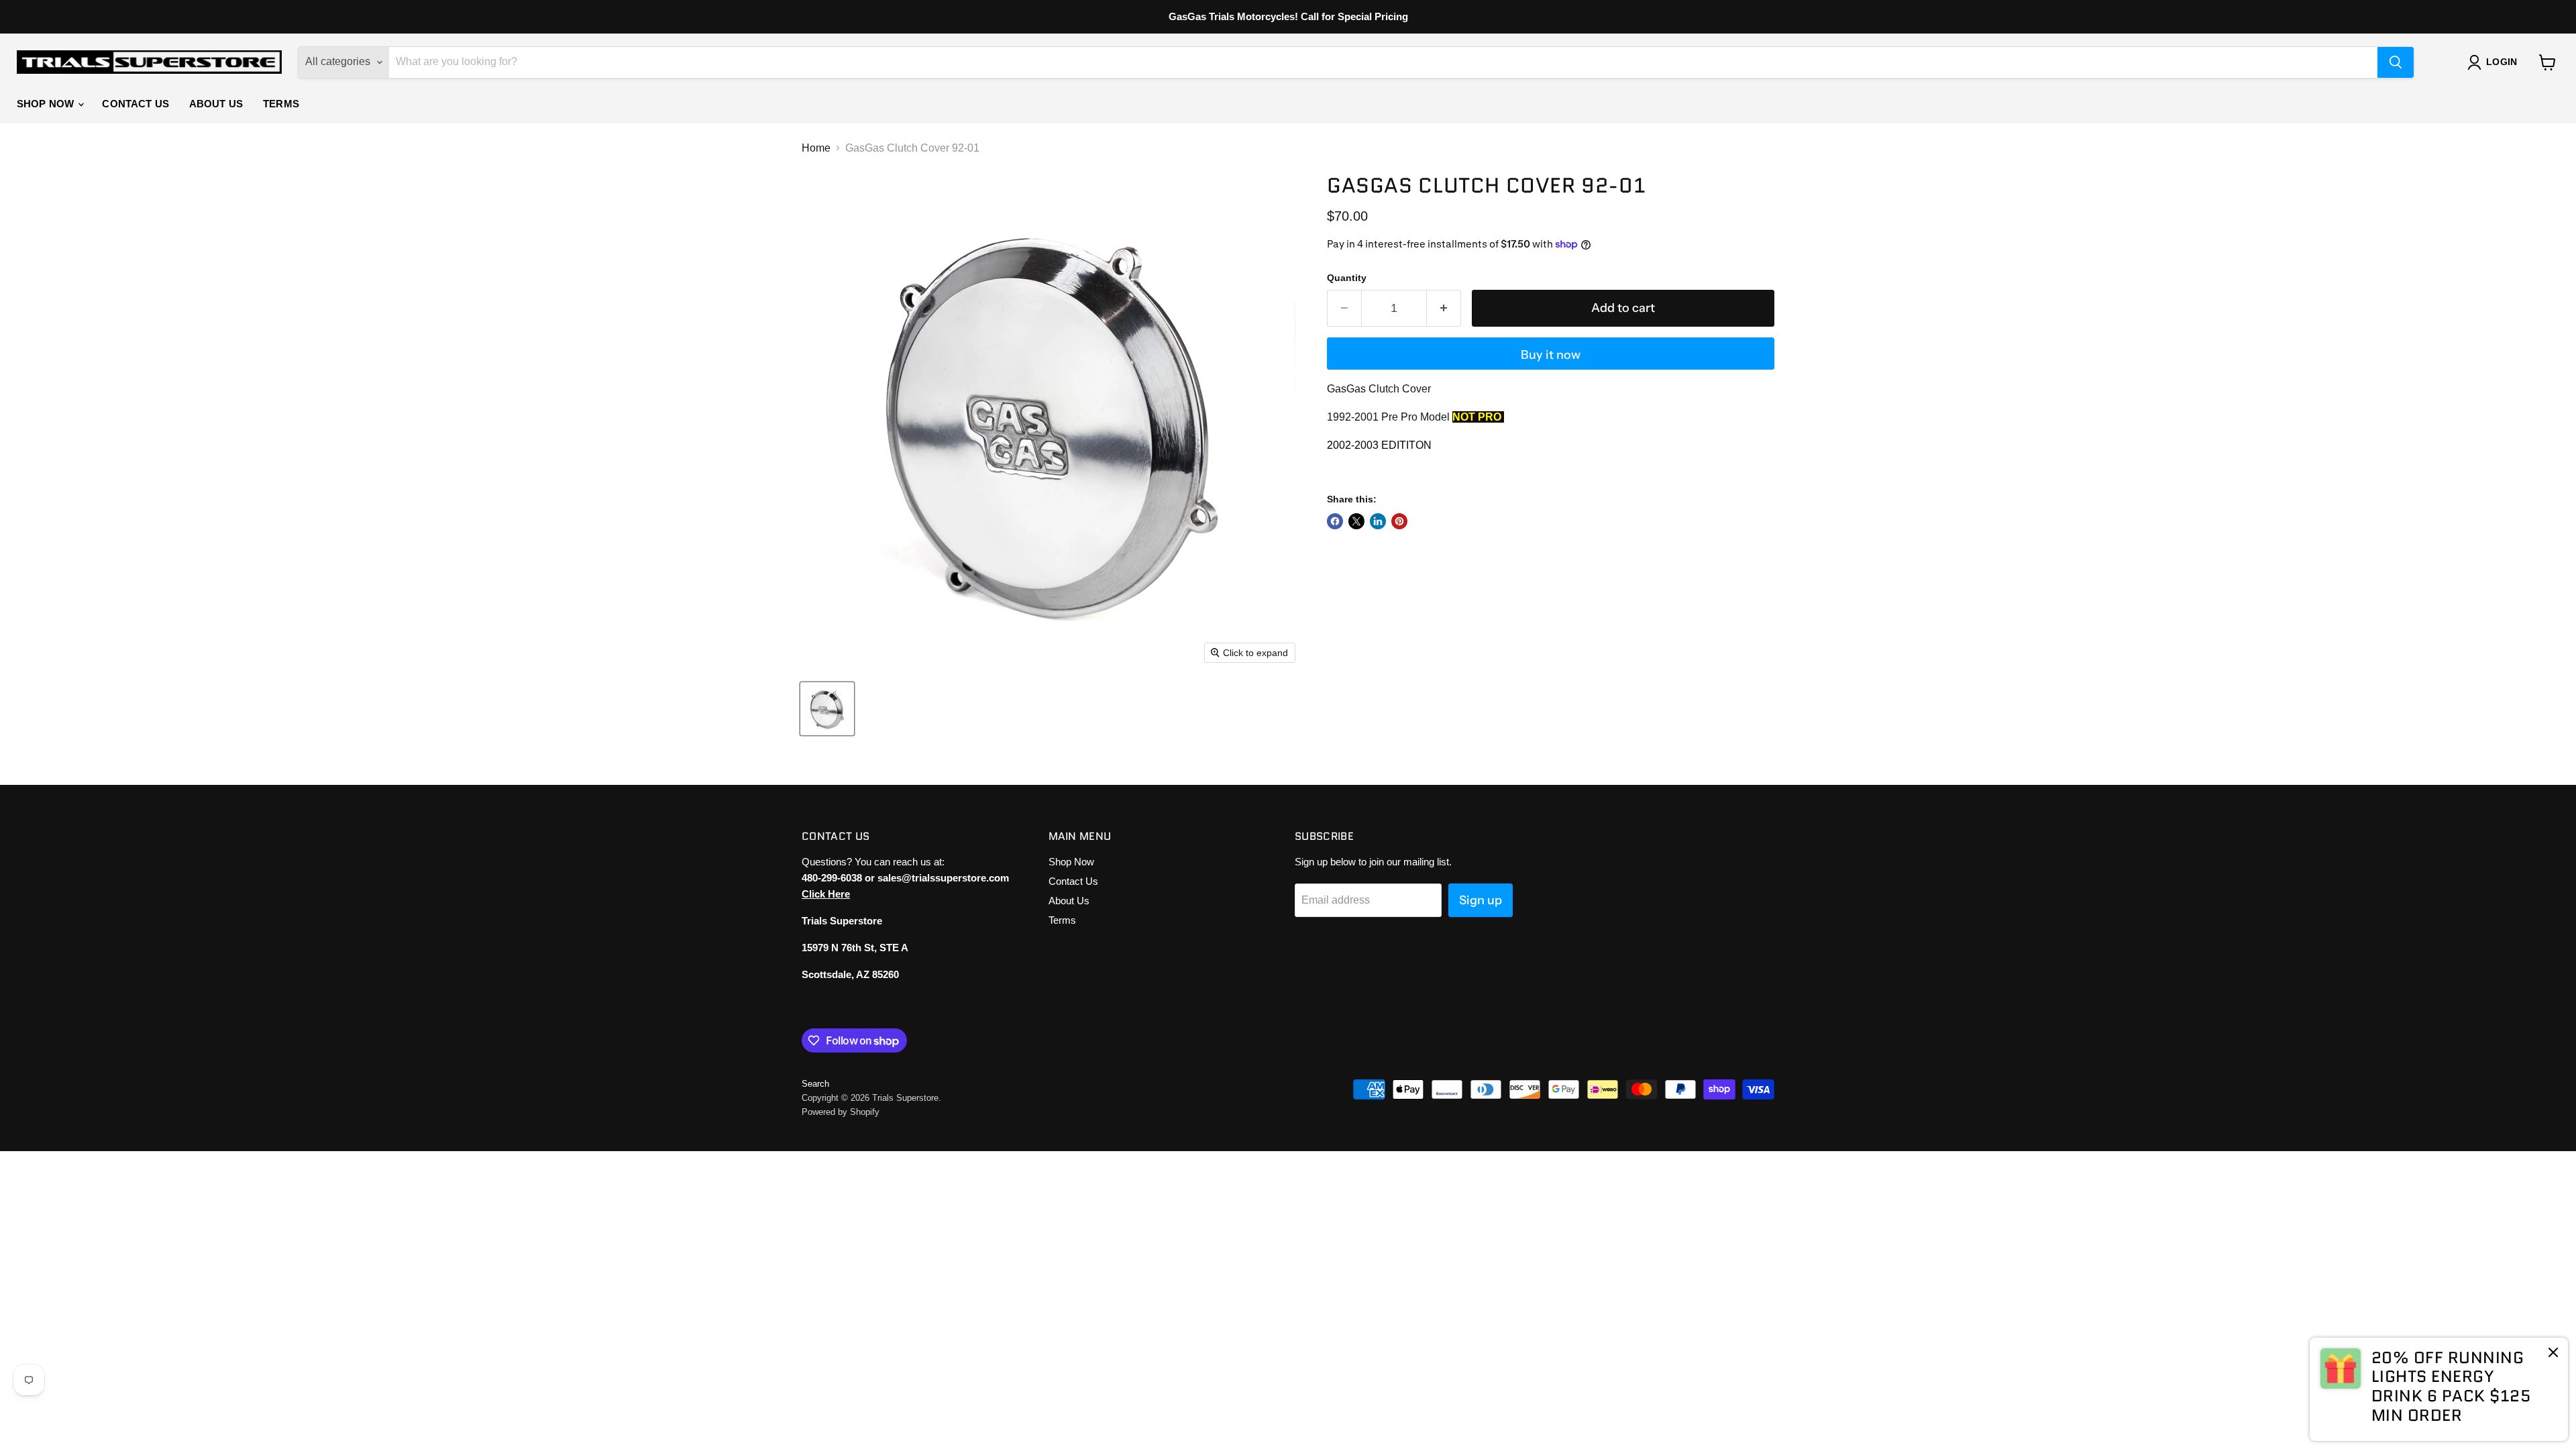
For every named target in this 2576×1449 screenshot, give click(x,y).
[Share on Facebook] (1335, 521)
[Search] (2396, 62)
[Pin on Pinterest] (1399, 521)
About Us (216, 104)
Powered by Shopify (841, 1112)
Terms (281, 104)
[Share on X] (1356, 521)
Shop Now (47, 104)
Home (816, 148)
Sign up (1481, 900)
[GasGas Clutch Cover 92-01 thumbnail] (827, 709)
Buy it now (1551, 355)
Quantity (1347, 278)
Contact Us (136, 104)
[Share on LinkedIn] (1378, 521)
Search (815, 1084)
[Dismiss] (2553, 1354)
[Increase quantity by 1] (1444, 308)
